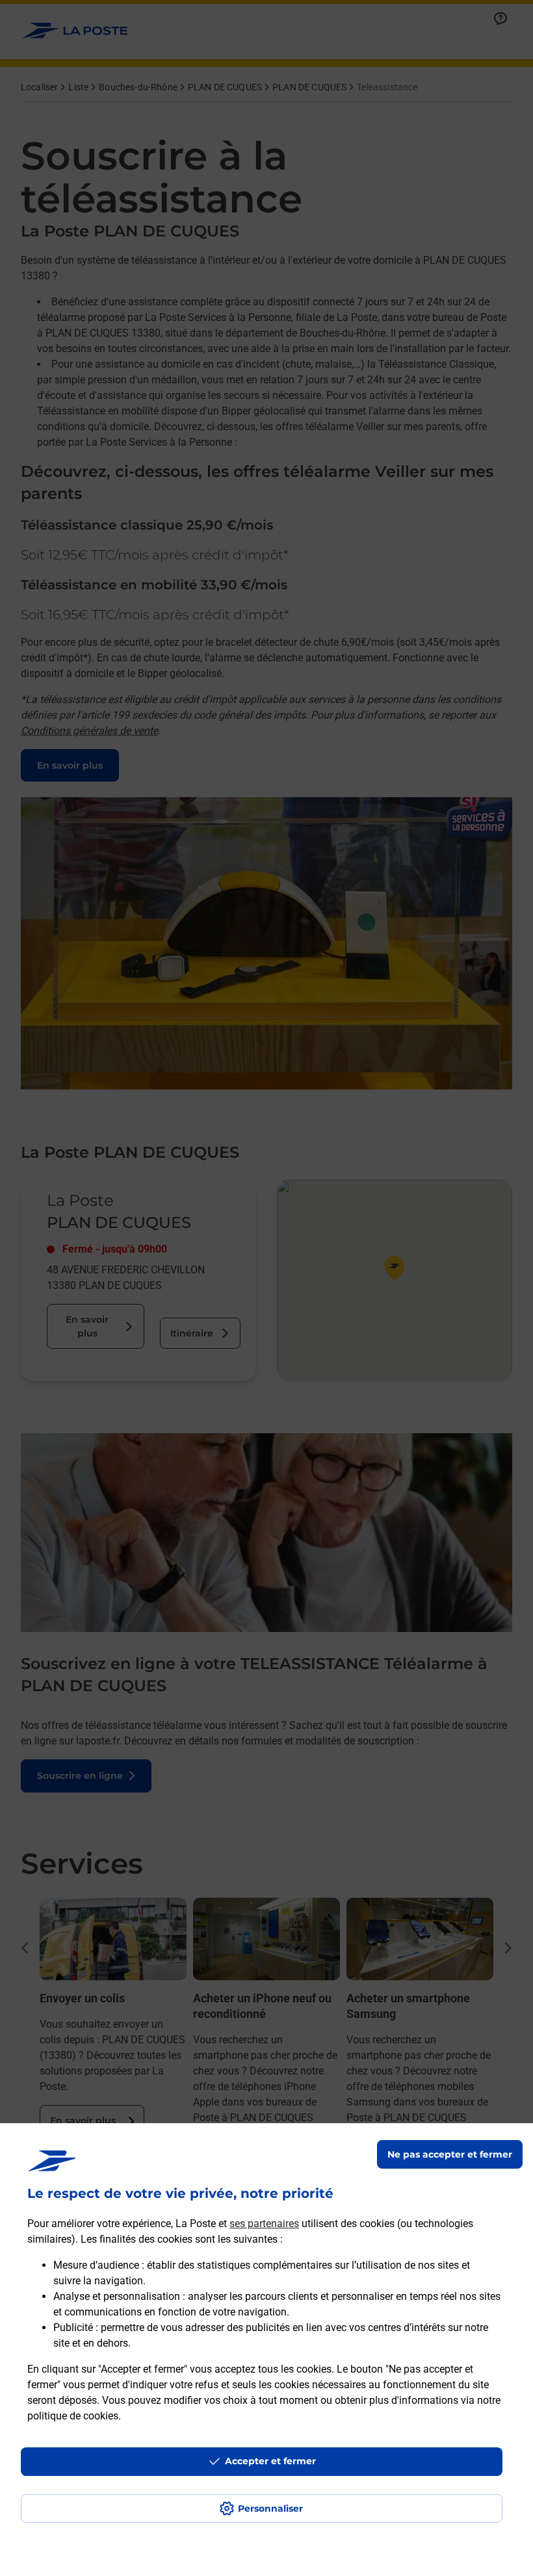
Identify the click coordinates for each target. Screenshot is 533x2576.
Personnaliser (270, 2508)
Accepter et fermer (270, 2461)
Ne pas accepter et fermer (450, 2154)
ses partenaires (264, 2224)
